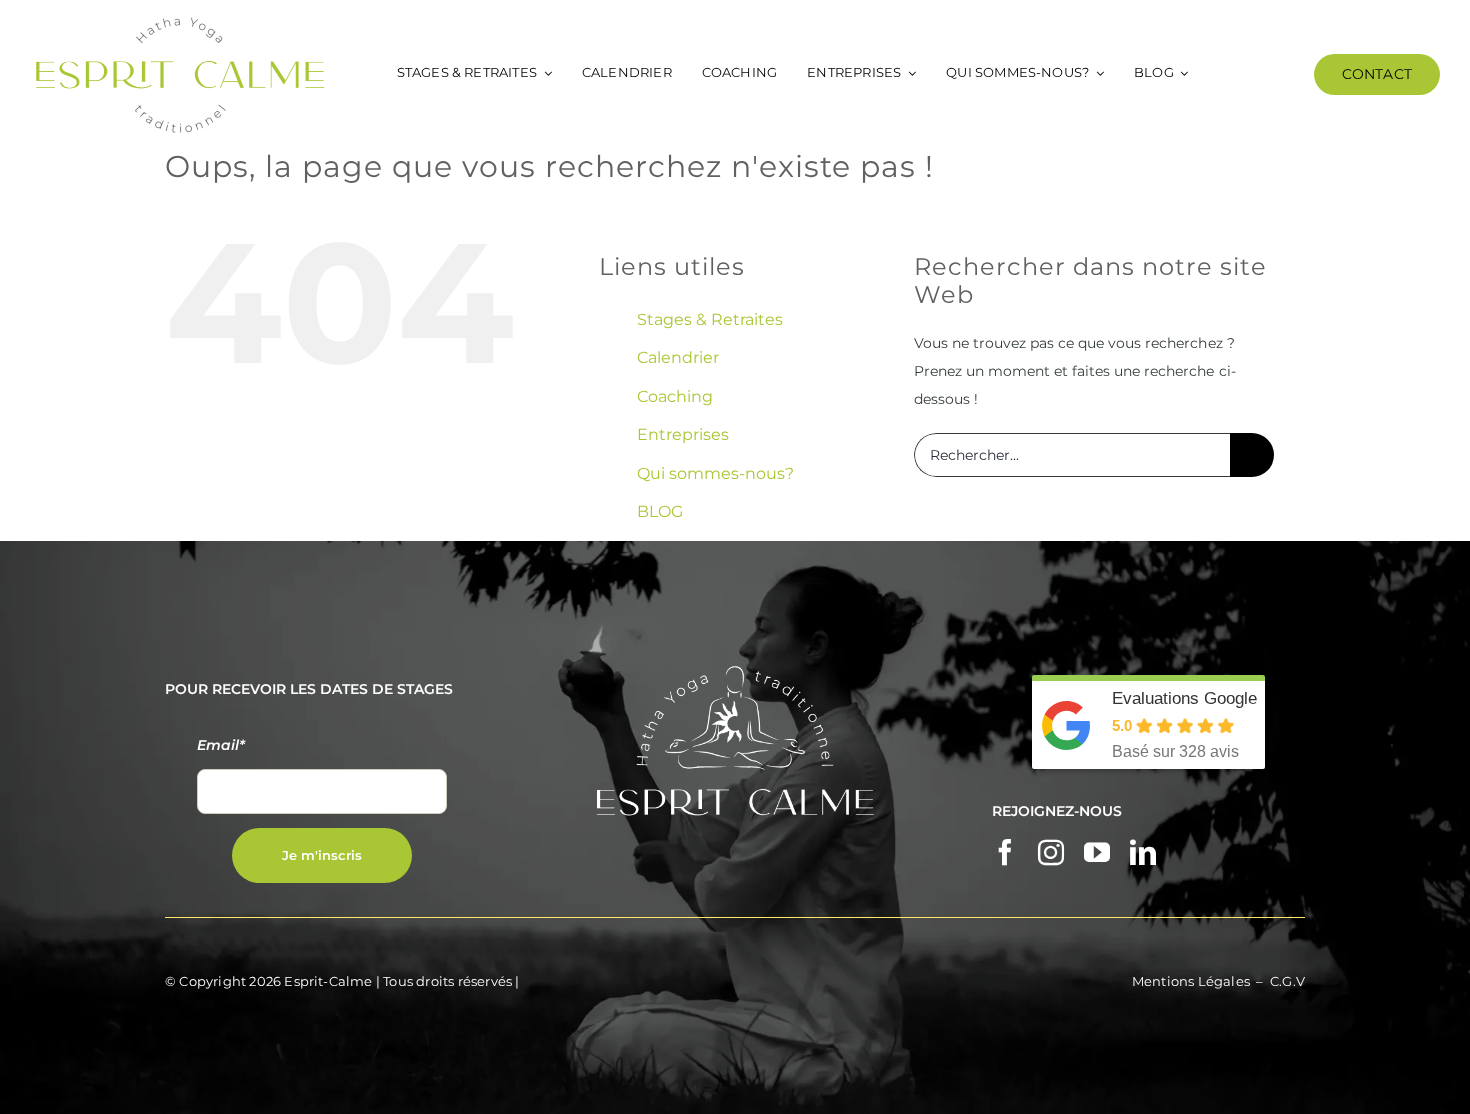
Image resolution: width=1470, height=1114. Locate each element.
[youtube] (1097, 852)
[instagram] (1051, 852)
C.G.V (1287, 981)
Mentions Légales (1191, 981)
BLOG (660, 511)
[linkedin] (1143, 852)
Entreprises (683, 434)
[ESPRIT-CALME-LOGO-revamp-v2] (180, 22)
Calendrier (678, 357)
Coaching (675, 396)
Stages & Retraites (710, 319)
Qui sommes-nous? (715, 473)
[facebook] (1005, 852)
